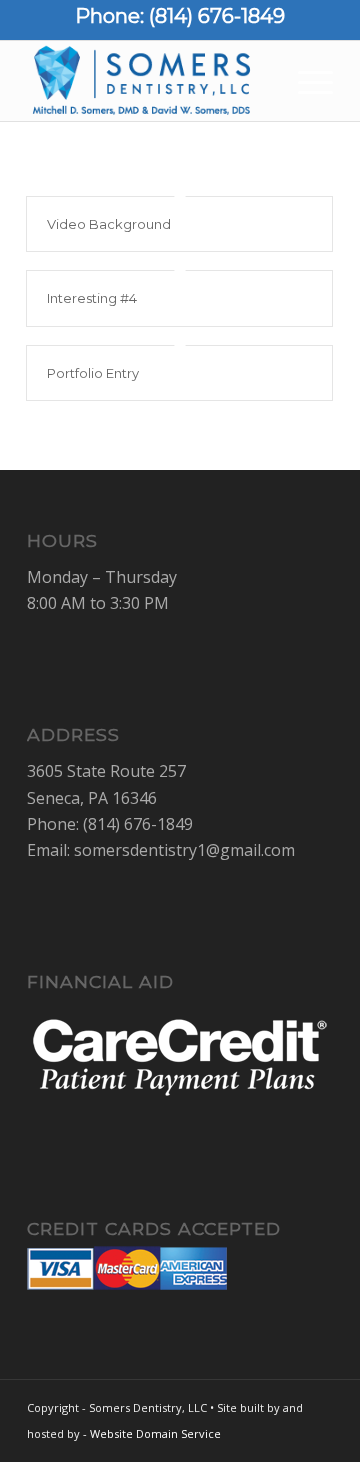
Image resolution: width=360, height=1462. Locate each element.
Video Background (109, 224)
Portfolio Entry (93, 373)
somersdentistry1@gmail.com (184, 850)
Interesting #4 (92, 298)
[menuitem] (305, 81)
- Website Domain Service (152, 1433)
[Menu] (305, 81)
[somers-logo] (149, 81)
